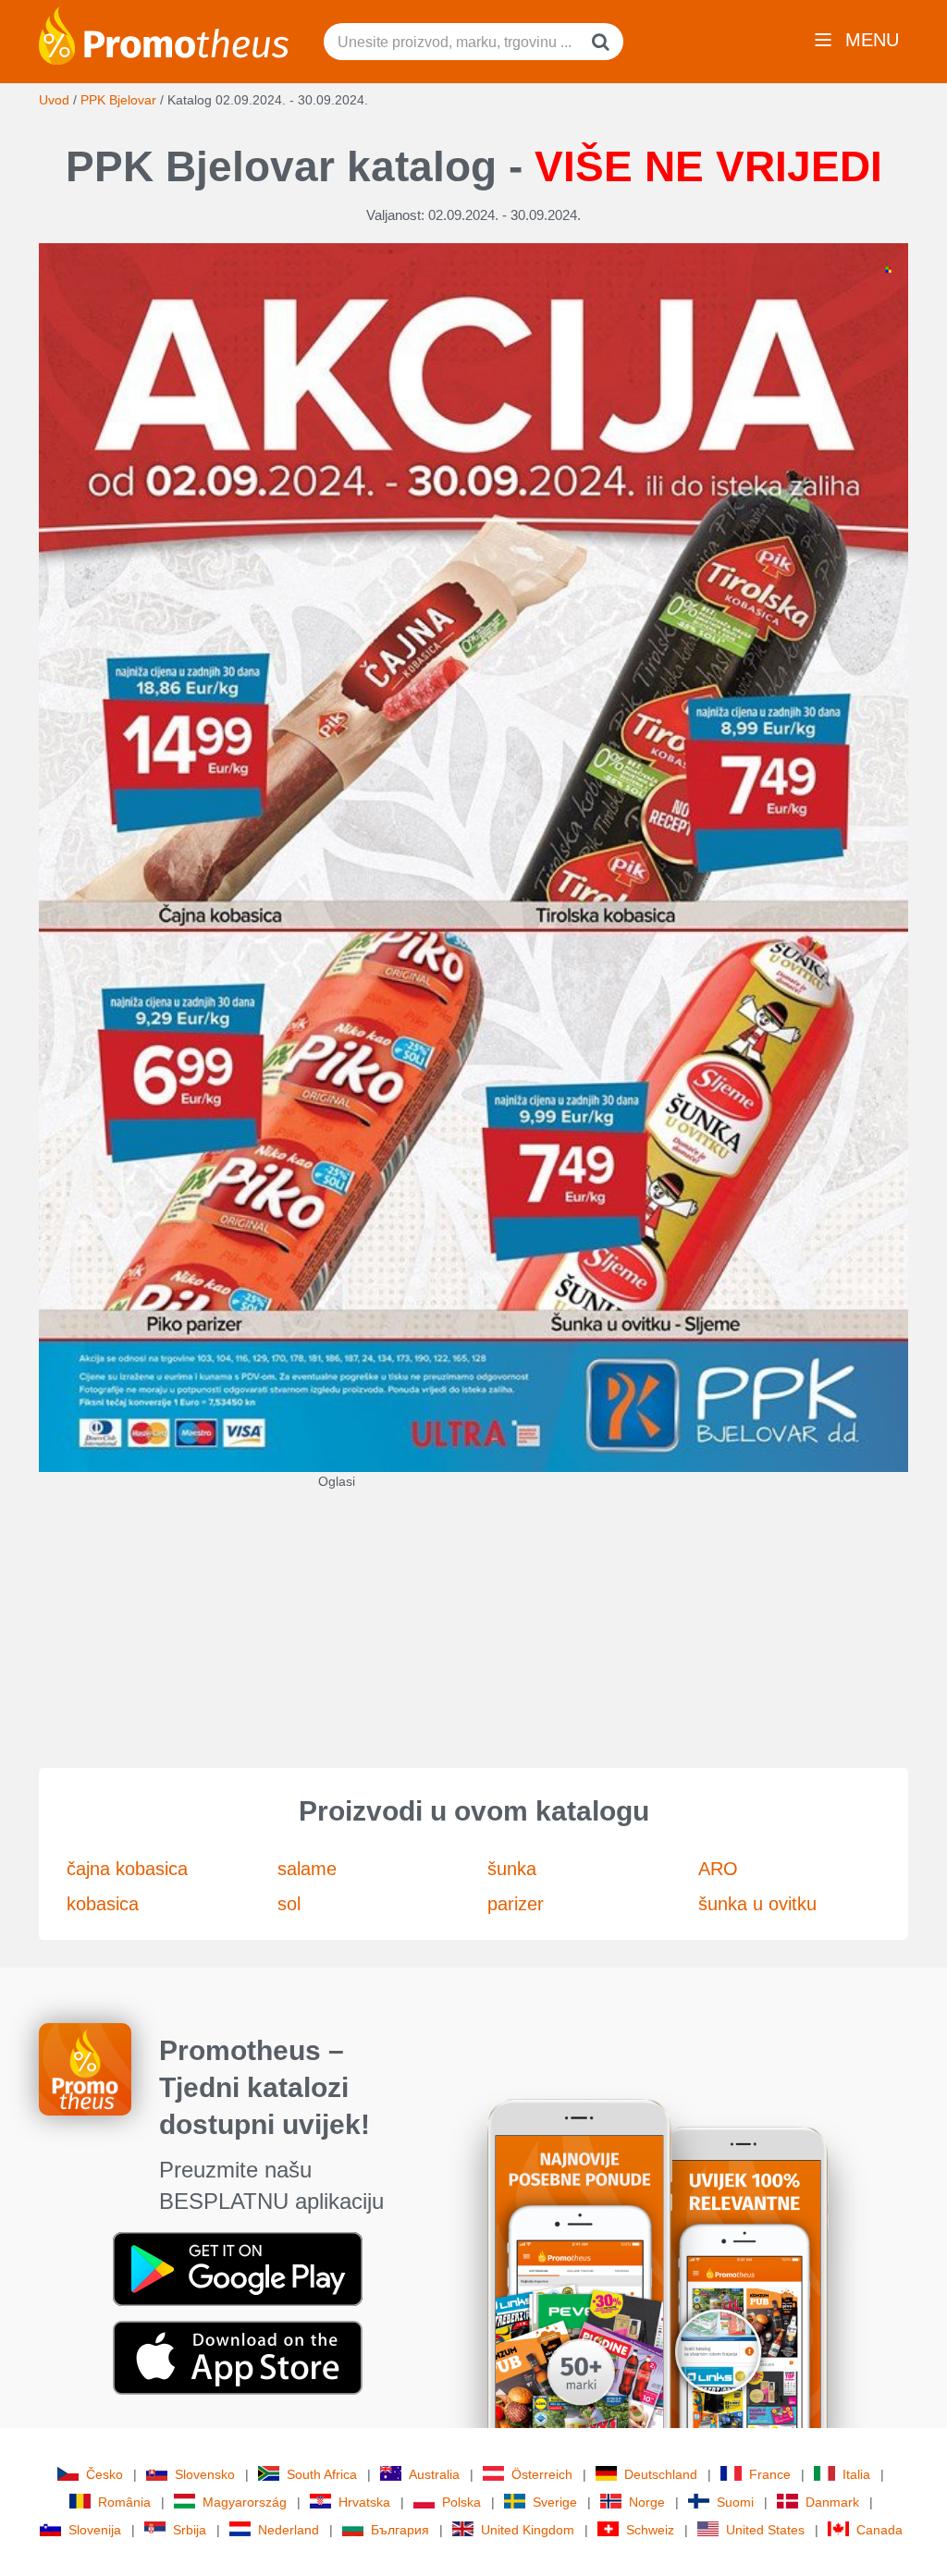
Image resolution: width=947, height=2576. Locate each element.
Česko (105, 2474)
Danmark (832, 2502)
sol (289, 1904)
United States (765, 2530)
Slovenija (95, 2530)
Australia (434, 2474)
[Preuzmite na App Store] (238, 2357)
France (770, 2474)
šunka (512, 1869)
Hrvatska (364, 2502)
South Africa (322, 2474)
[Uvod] (164, 34)
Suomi (735, 2502)
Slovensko (205, 2474)
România (124, 2502)
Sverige (555, 2502)
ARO (718, 1869)
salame (307, 1869)
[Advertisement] (473, 1620)
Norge (647, 2502)
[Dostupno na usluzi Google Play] (238, 2268)
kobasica (103, 1904)
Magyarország (245, 2502)
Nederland (289, 2530)
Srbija (190, 2530)
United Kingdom (528, 2530)
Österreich (542, 2474)
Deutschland (661, 2474)
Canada (879, 2530)
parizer (516, 1904)
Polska (461, 2502)
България (400, 2530)
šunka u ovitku (757, 1904)
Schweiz (650, 2530)
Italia (856, 2474)
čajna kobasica (127, 1869)
